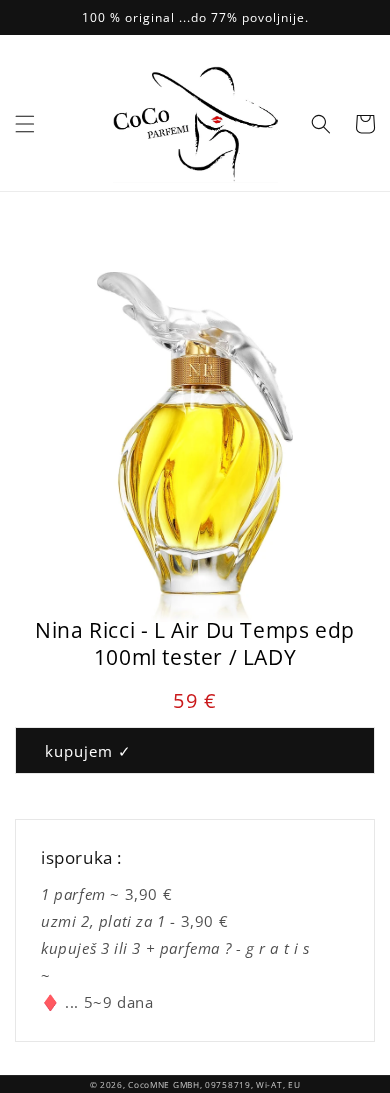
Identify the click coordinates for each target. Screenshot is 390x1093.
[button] (25, 124)
